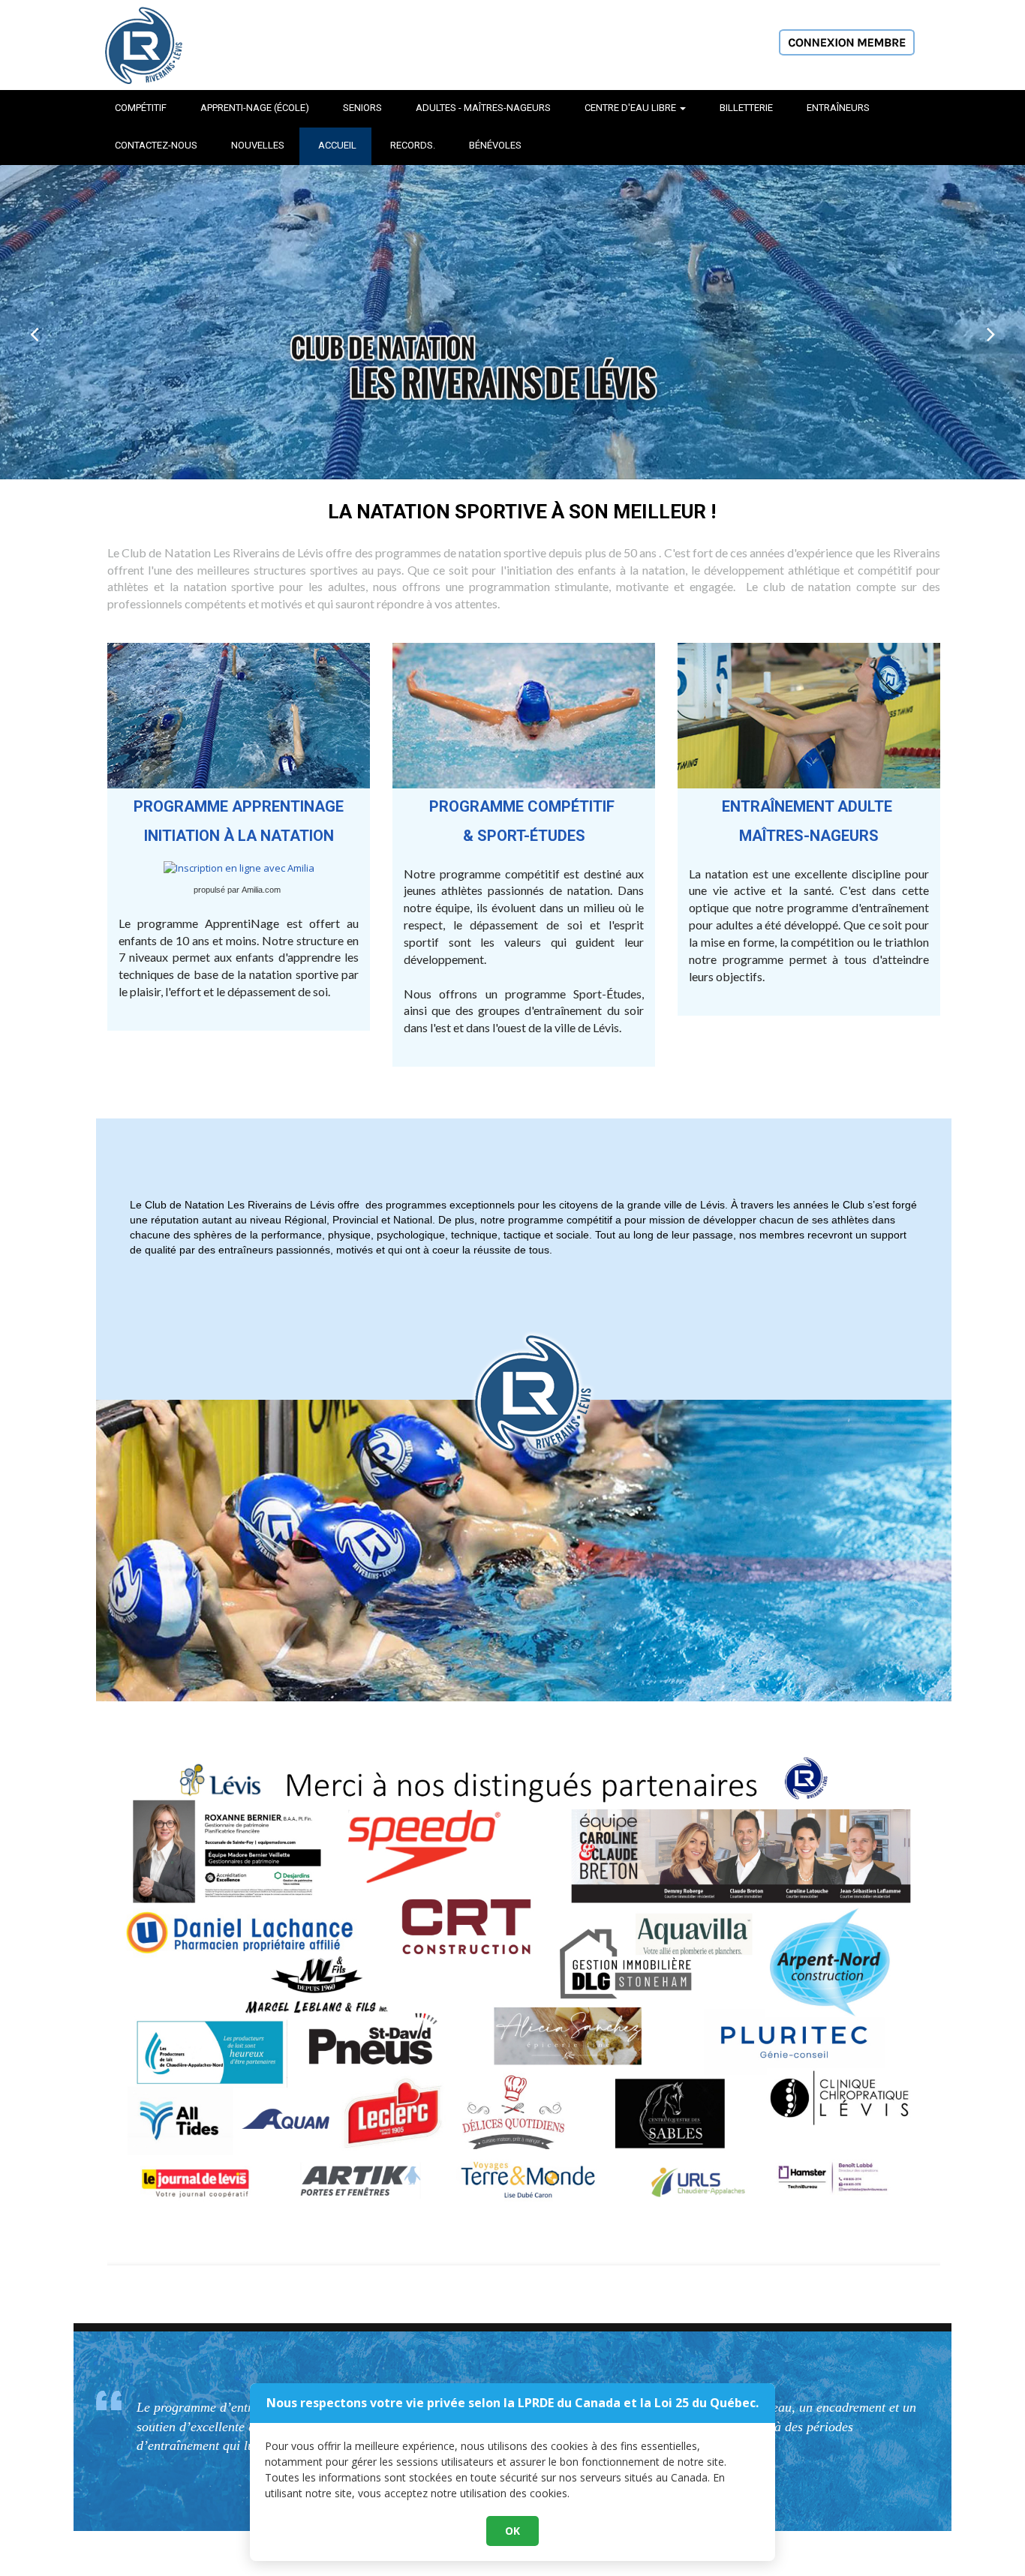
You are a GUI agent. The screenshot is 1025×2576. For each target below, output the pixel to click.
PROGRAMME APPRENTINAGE (239, 806)
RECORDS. (413, 145)
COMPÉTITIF (141, 108)
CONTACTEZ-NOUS (156, 145)
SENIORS (362, 108)
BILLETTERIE (746, 108)
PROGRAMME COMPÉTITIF (524, 806)
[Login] (847, 41)
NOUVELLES (258, 145)
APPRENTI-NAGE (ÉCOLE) (255, 108)
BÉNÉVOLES (495, 145)
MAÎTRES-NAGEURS (809, 836)
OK (512, 2531)
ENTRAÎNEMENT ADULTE (809, 806)
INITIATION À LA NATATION (239, 836)
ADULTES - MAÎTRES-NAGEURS (483, 108)
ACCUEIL (337, 145)
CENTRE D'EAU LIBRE (631, 108)
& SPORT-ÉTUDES (524, 836)
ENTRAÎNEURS (838, 108)
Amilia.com (261, 890)
